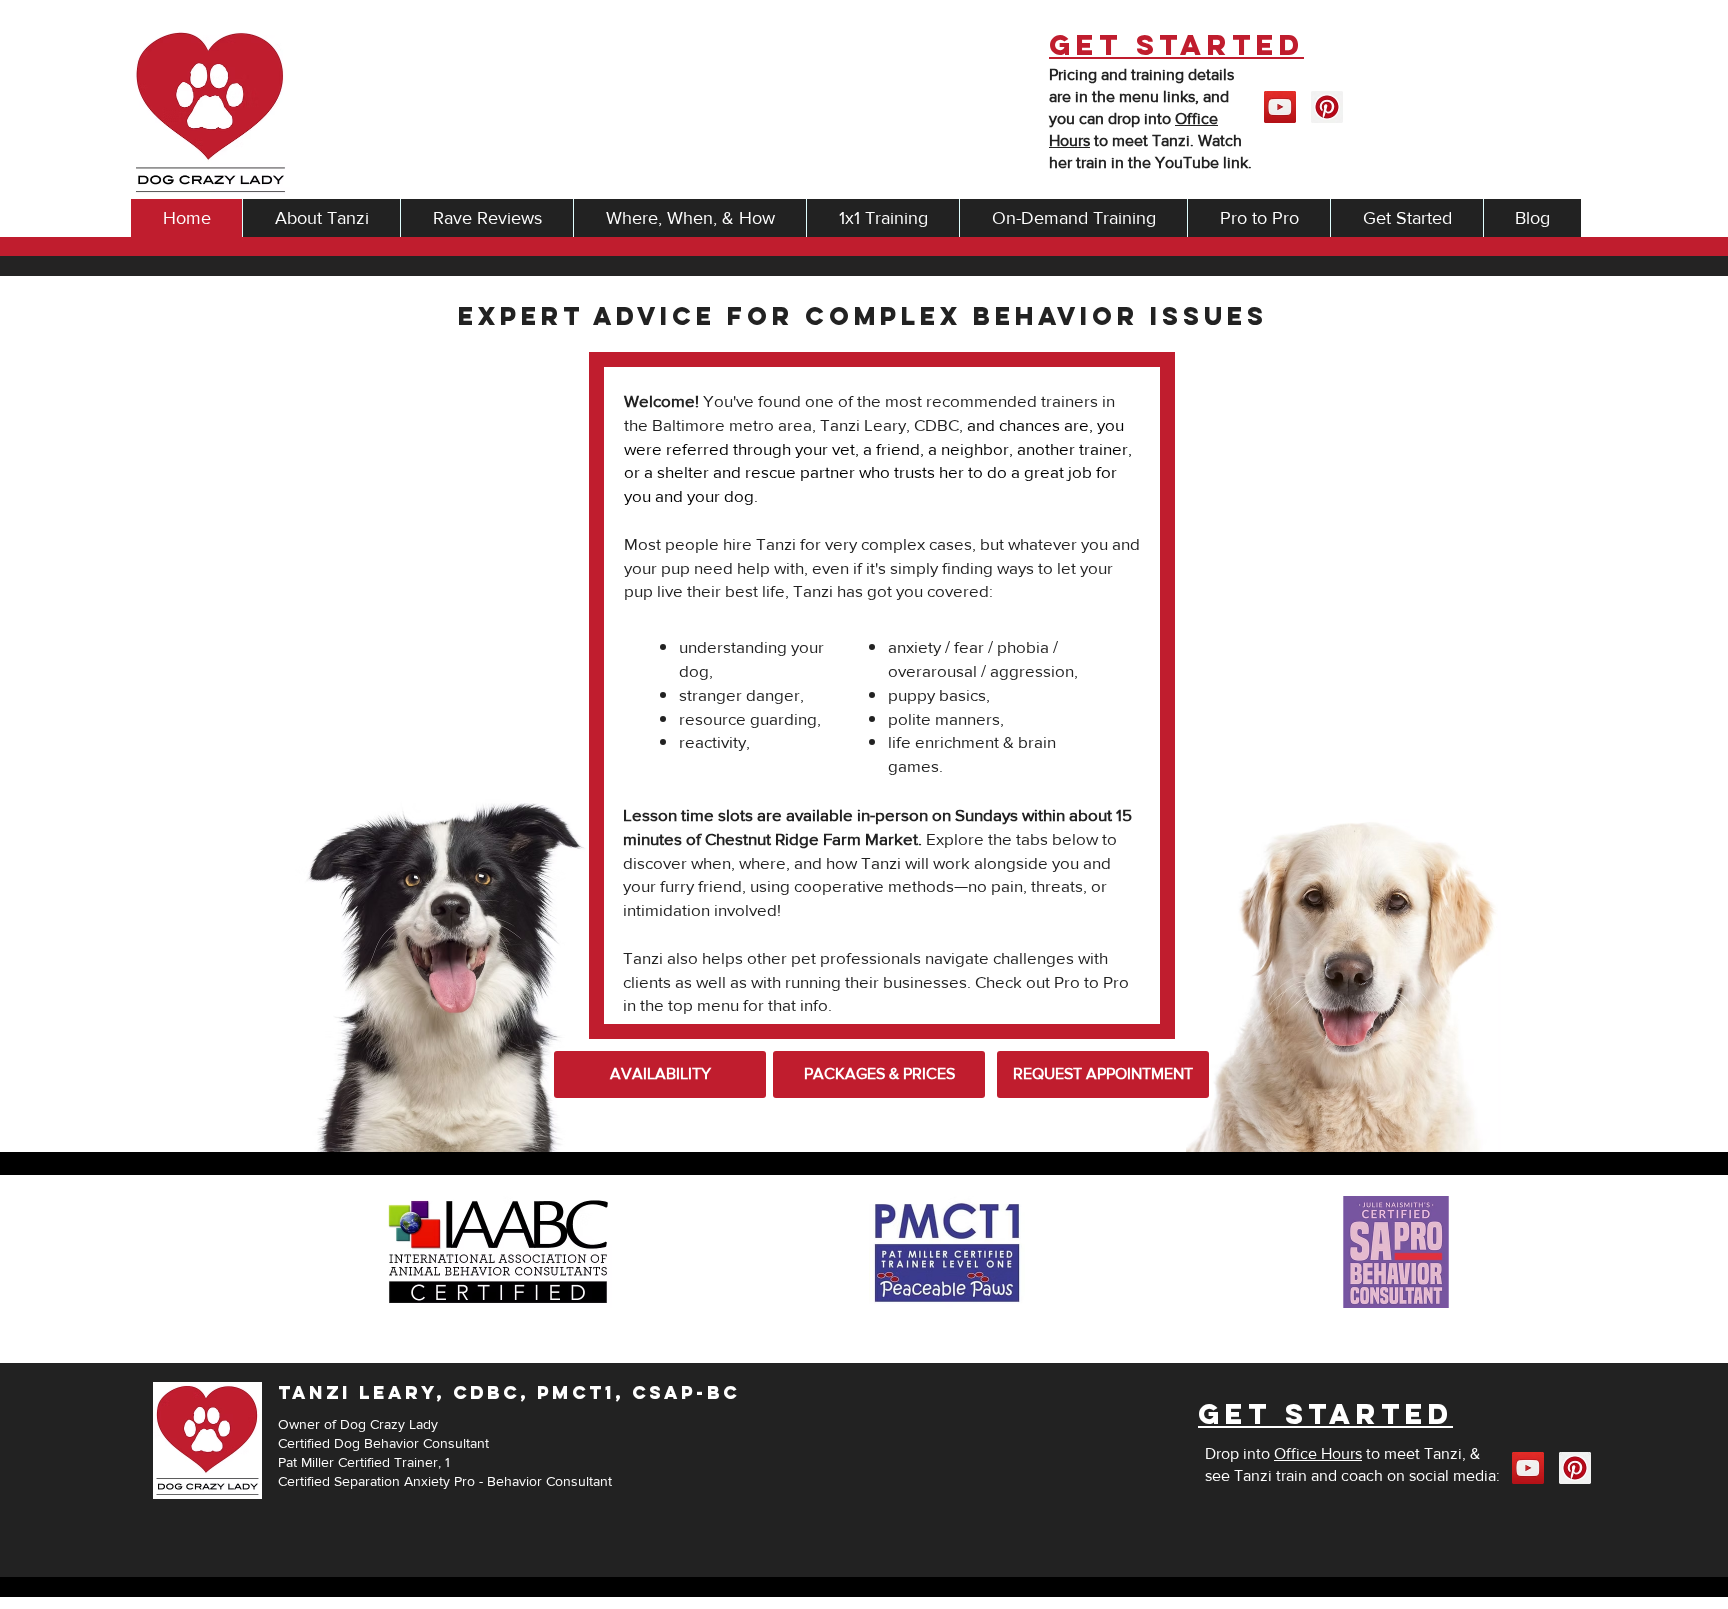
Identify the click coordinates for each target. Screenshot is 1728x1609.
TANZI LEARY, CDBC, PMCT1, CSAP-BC (509, 1392)
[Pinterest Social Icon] (1327, 107)
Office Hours (1318, 1453)
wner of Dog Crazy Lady (363, 1424)
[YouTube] (1280, 107)
